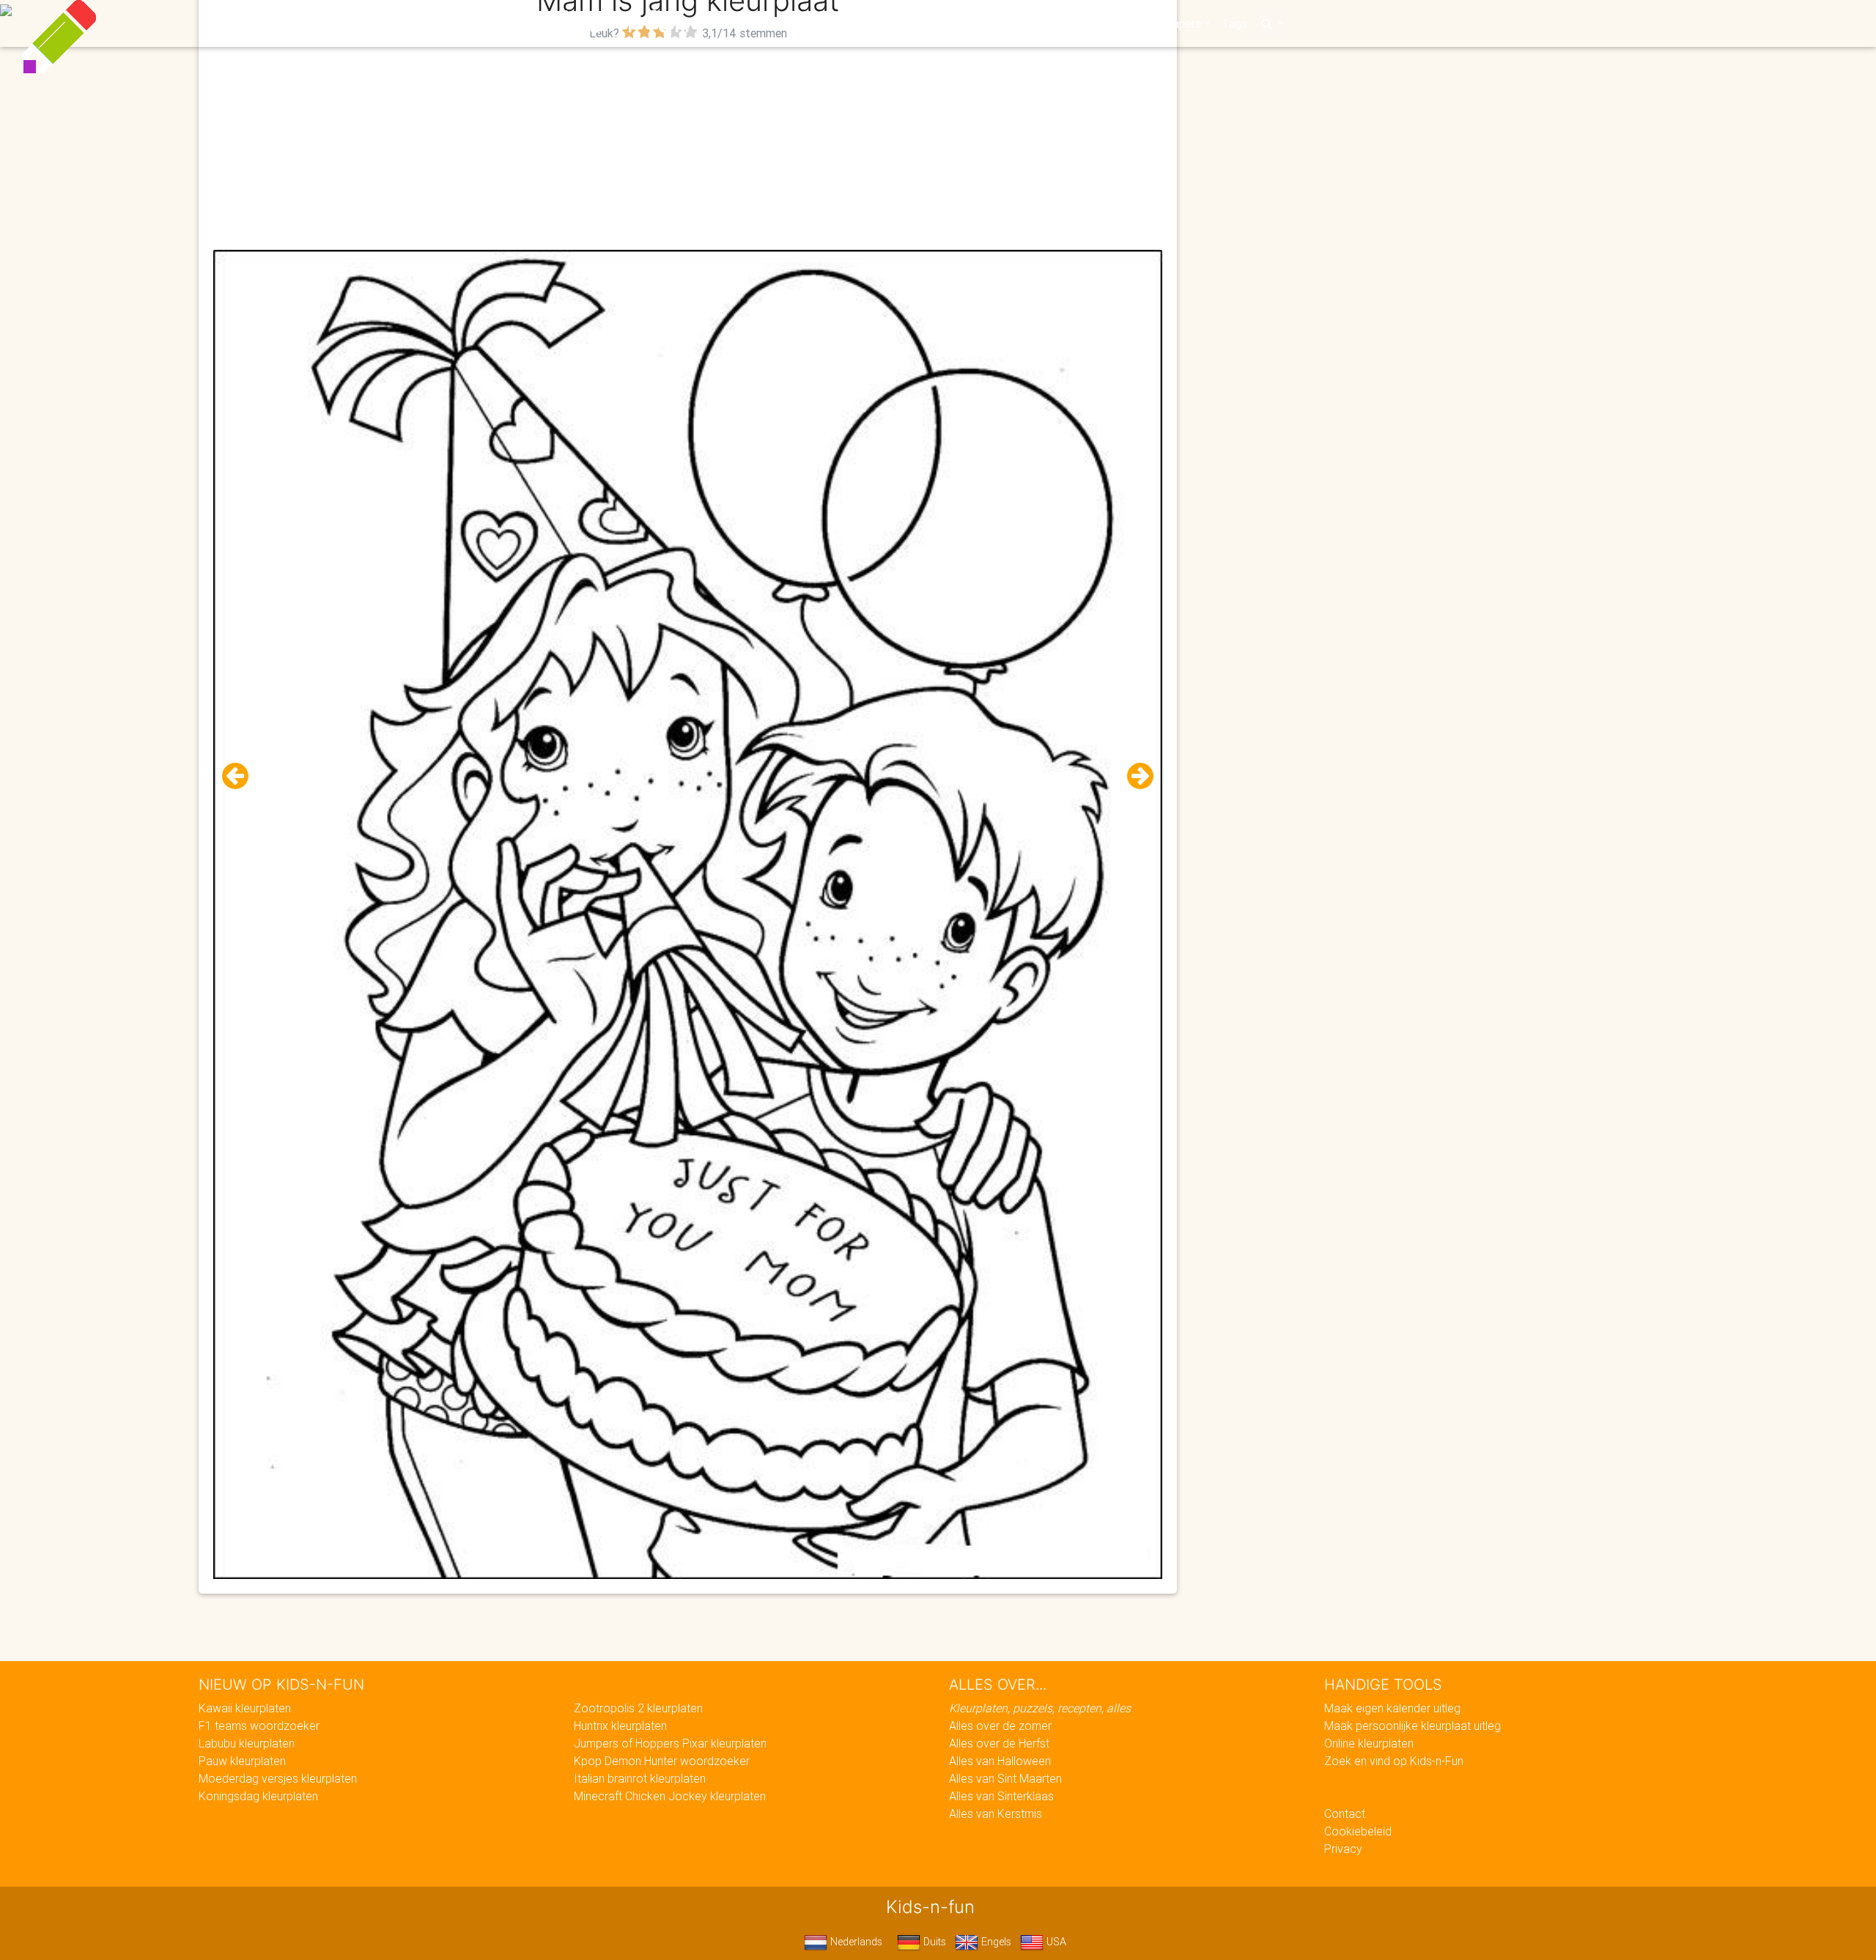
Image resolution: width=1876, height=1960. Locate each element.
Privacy (1343, 1849)
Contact (1345, 1813)
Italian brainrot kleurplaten (640, 1778)
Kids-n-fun (617, 22)
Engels (995, 1942)
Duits (933, 1942)
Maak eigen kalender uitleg (1392, 1708)
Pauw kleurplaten (242, 1761)
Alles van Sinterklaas (1001, 1796)
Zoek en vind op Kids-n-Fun (1394, 1761)
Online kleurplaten (1369, 1743)
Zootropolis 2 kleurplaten (638, 1708)
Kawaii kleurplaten (245, 1708)
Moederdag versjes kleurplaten (278, 1778)
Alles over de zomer (1000, 1726)
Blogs (807, 23)
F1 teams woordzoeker (259, 1726)
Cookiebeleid (1358, 1831)
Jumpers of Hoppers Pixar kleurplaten (670, 1743)
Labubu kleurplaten (247, 1743)
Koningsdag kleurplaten (258, 1796)
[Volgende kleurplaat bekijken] (1134, 776)
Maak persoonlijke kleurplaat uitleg (1412, 1726)
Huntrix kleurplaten (620, 1726)
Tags (1234, 23)
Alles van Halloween (1000, 1761)
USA (1055, 1942)
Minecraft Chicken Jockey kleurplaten (670, 1796)
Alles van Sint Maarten (1005, 1778)
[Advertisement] (688, 147)
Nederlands (855, 1942)
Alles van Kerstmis (996, 1813)
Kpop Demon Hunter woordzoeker (662, 1761)
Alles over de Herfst (999, 1743)
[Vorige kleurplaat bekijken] (241, 776)
